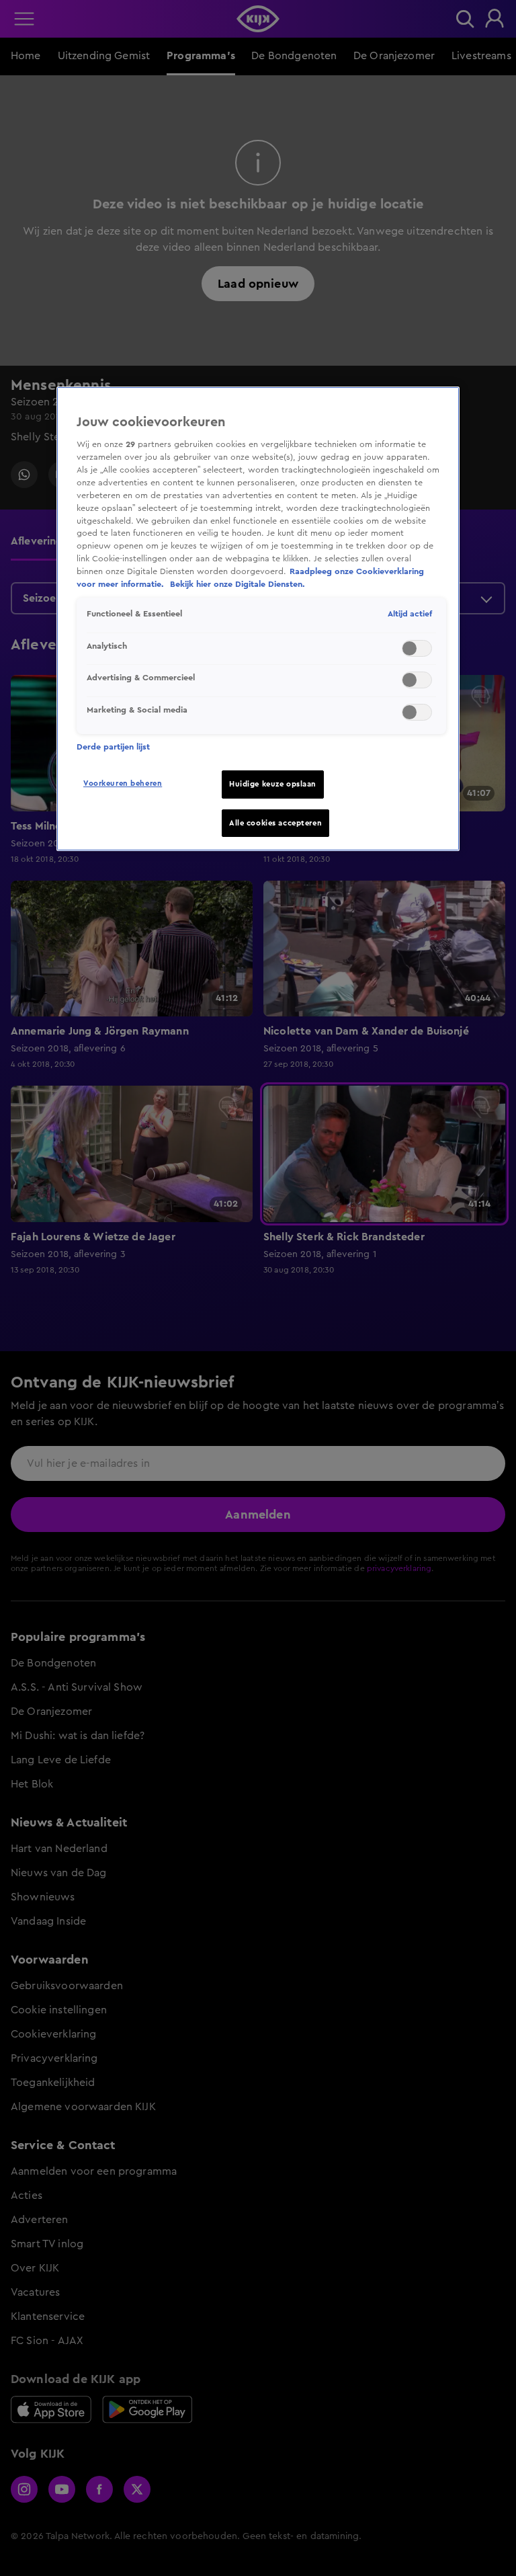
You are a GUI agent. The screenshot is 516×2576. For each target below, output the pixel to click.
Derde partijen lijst (113, 747)
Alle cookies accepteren (275, 823)
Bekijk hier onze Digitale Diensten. (238, 584)
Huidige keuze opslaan (273, 784)
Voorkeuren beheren (123, 783)
